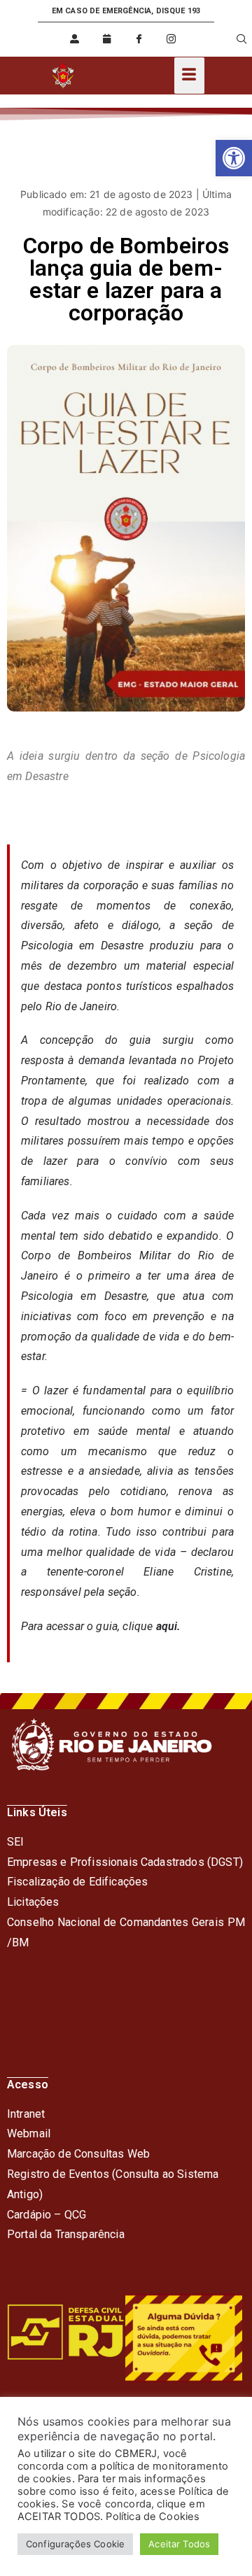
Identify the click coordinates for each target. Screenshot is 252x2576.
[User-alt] (74, 39)
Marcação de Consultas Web (78, 2154)
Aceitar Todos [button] (179, 2544)
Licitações (33, 1902)
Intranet (26, 2114)
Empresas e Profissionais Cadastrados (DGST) (125, 1862)
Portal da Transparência (66, 2234)
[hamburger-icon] (189, 76)
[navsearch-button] (233, 39)
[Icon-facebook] (139, 39)
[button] (234, 158)
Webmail (29, 2133)
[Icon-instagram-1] (171, 39)
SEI (15, 1842)
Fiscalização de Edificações (77, 1882)
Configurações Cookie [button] (75, 2544)
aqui (167, 1626)
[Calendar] (107, 39)
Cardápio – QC (43, 2215)
